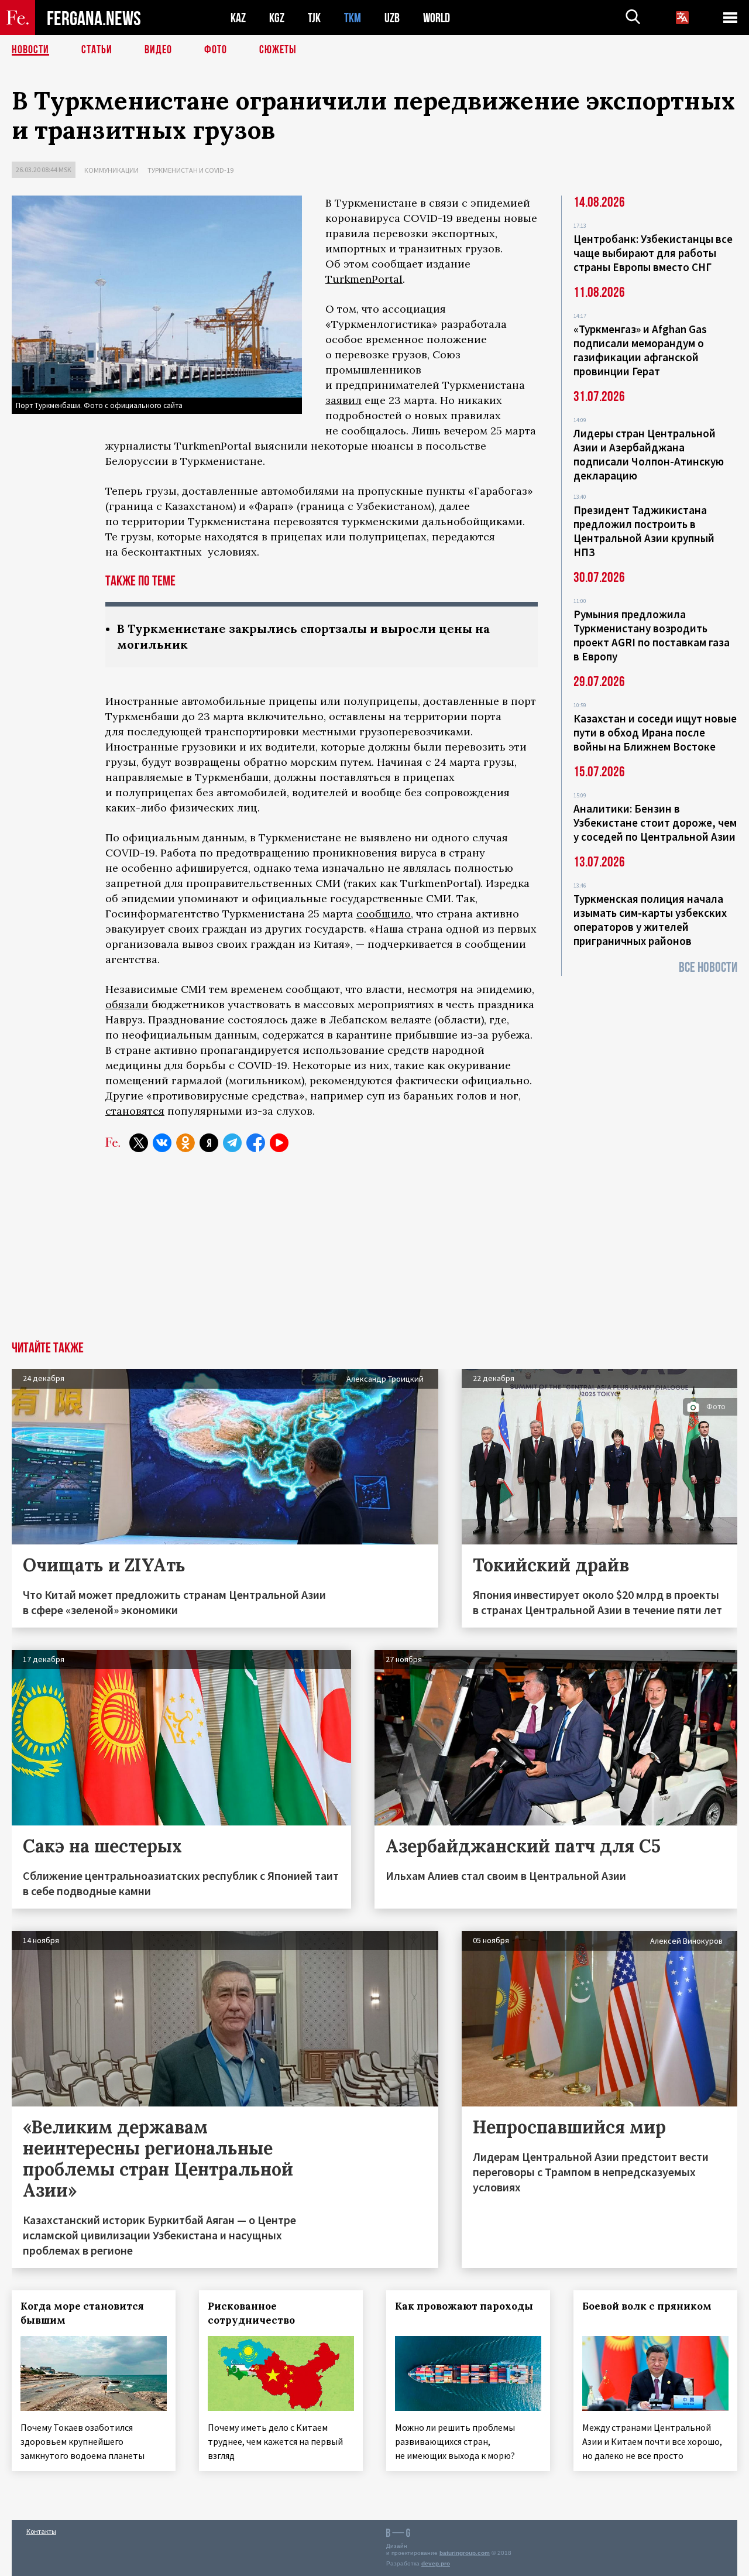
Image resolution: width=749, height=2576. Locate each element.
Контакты (41, 2531)
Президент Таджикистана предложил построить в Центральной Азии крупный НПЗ (644, 531)
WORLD (437, 18)
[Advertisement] (374, 1253)
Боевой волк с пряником (647, 2306)
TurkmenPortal (364, 279)
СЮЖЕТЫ (278, 50)
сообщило (384, 914)
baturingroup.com (465, 2553)
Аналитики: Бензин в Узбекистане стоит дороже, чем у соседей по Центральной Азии (655, 823)
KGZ (277, 18)
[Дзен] (209, 1143)
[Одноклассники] (185, 1143)
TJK (314, 18)
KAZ (238, 18)
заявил (343, 400)
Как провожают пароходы (464, 2306)
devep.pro (436, 2563)
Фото (216, 50)
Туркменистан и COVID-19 (190, 170)
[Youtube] (279, 1143)
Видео (158, 50)
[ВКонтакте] (162, 1143)
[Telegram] (232, 1143)
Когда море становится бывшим (82, 2313)
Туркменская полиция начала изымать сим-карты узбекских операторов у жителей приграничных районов (650, 920)
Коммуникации (111, 170)
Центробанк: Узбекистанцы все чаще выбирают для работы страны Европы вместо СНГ (653, 253)
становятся (135, 1111)
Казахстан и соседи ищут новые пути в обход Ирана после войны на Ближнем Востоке (655, 732)
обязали (127, 1004)
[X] (139, 1143)
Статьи (97, 50)
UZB (392, 18)
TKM (353, 18)
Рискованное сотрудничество (251, 2313)
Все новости (708, 967)
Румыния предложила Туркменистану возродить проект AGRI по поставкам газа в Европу (652, 635)
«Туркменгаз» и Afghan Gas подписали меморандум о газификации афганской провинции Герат (640, 350)
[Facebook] (256, 1143)
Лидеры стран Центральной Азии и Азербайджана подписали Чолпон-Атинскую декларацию (649, 454)
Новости (30, 50)
